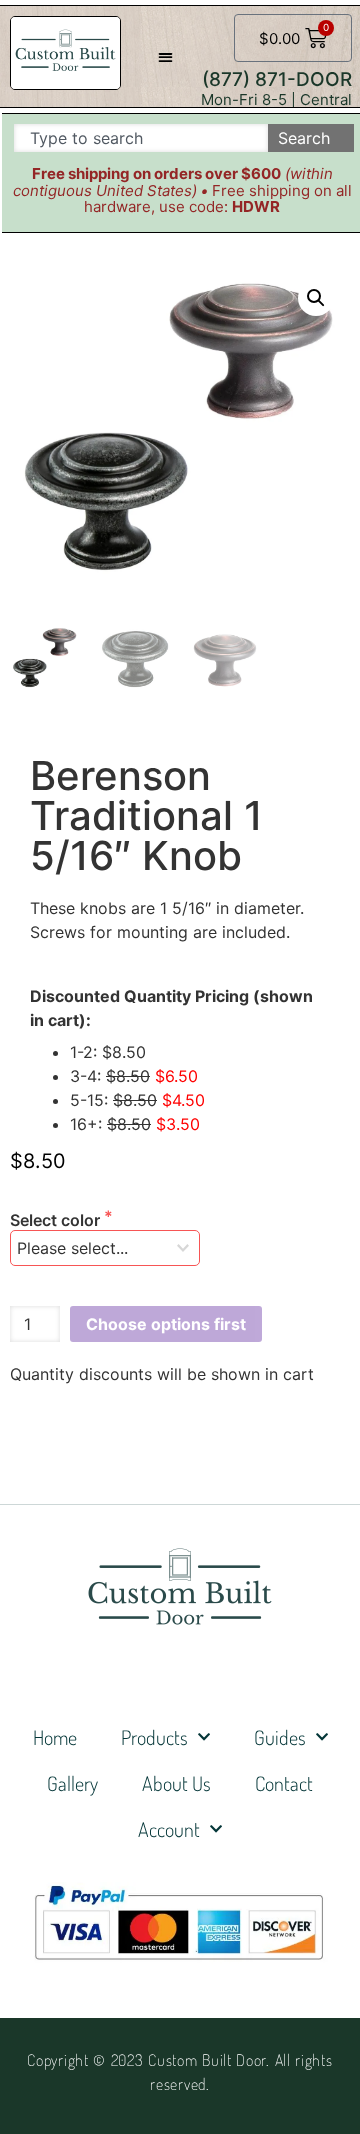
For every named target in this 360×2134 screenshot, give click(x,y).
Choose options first (166, 1324)
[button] (165, 56)
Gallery (72, 1783)
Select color (57, 1220)
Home (55, 1737)
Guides (280, 1737)
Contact (284, 1783)
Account (169, 1829)
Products (154, 1737)
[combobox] (141, 138)
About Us (176, 1783)
